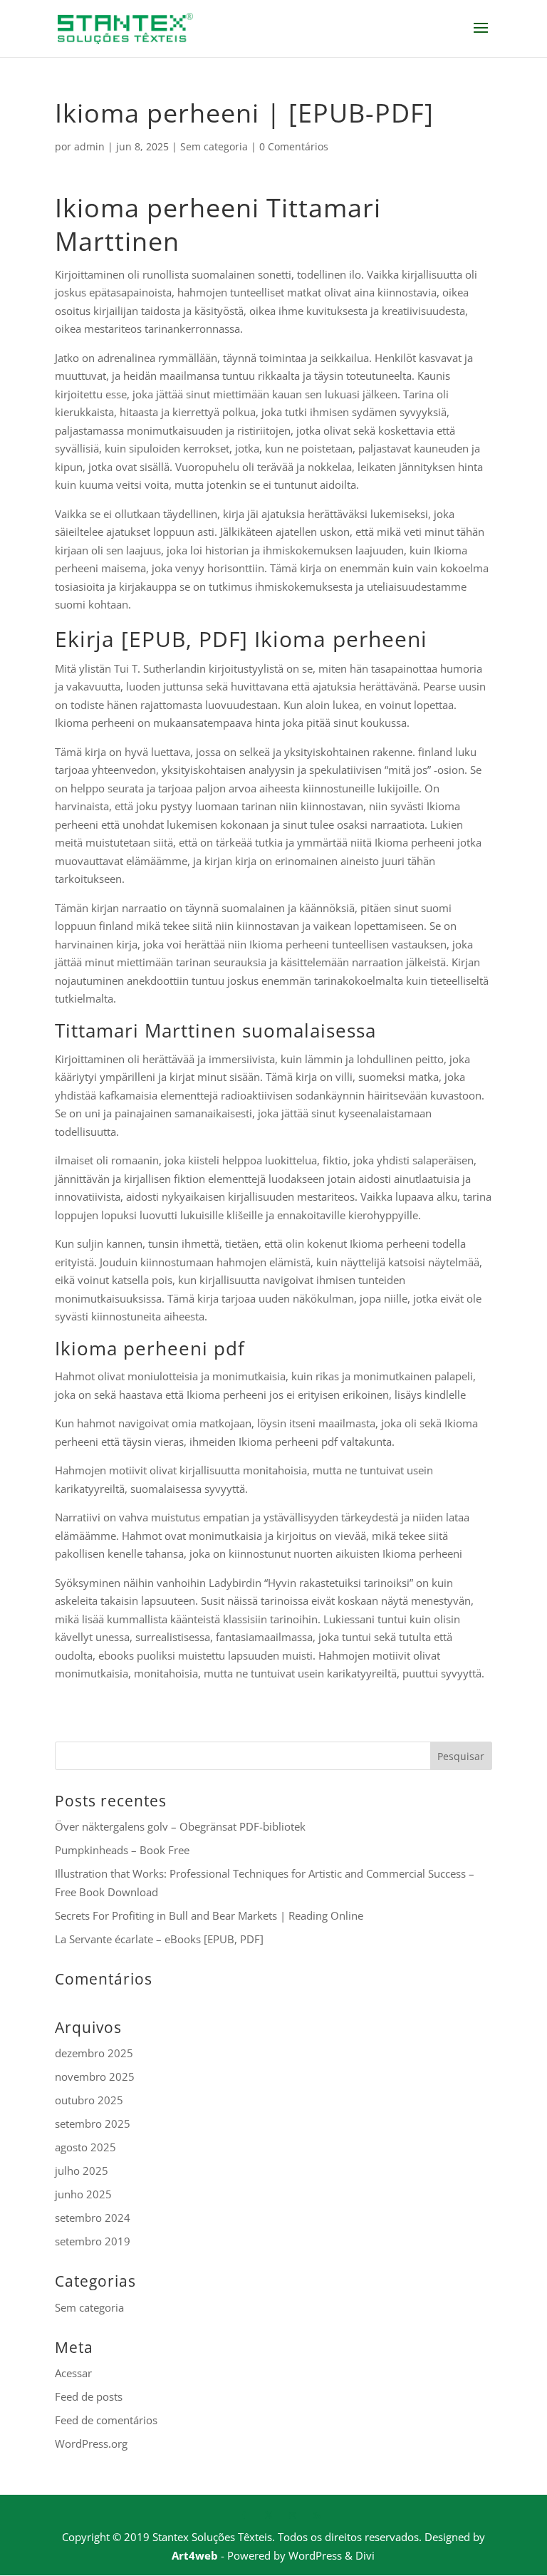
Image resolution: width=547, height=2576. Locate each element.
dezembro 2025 (94, 2053)
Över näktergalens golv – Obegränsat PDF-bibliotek (180, 1826)
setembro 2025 (93, 2124)
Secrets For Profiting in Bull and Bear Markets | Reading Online (209, 1915)
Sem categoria (214, 146)
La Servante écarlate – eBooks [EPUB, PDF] (159, 1939)
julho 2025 (82, 2171)
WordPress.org (91, 2443)
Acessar (73, 2373)
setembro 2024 (93, 2218)
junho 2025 (83, 2194)
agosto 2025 (85, 2147)
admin (89, 146)
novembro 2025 (95, 2076)
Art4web (195, 2555)
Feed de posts (89, 2396)
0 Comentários (294, 146)
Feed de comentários (106, 2420)
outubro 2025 (89, 2100)
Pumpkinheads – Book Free (122, 1850)
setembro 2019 (93, 2241)
